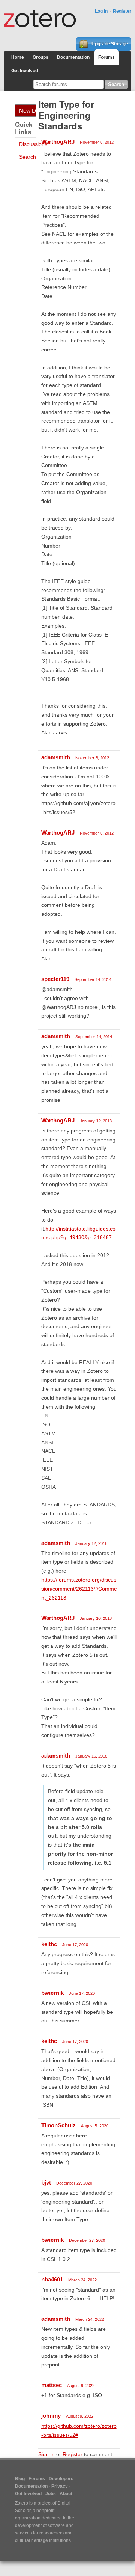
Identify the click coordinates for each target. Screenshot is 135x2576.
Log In (101, 11)
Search (28, 157)
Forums (106, 57)
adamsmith (56, 757)
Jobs (51, 2494)
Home (18, 57)
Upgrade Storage (109, 44)
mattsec (52, 2385)
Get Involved (25, 71)
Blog (20, 2479)
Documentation (73, 57)
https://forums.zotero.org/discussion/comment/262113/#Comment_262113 (79, 1589)
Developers (61, 2479)
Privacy (60, 2486)
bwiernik (52, 1993)
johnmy (51, 2416)
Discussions (33, 144)
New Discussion (28, 111)
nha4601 (52, 2279)
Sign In (46, 2454)
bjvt (46, 2182)
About (66, 2494)
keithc (49, 1944)
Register (122, 11)
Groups (40, 57)
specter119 (55, 979)
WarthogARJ (58, 142)
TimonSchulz (58, 2125)
